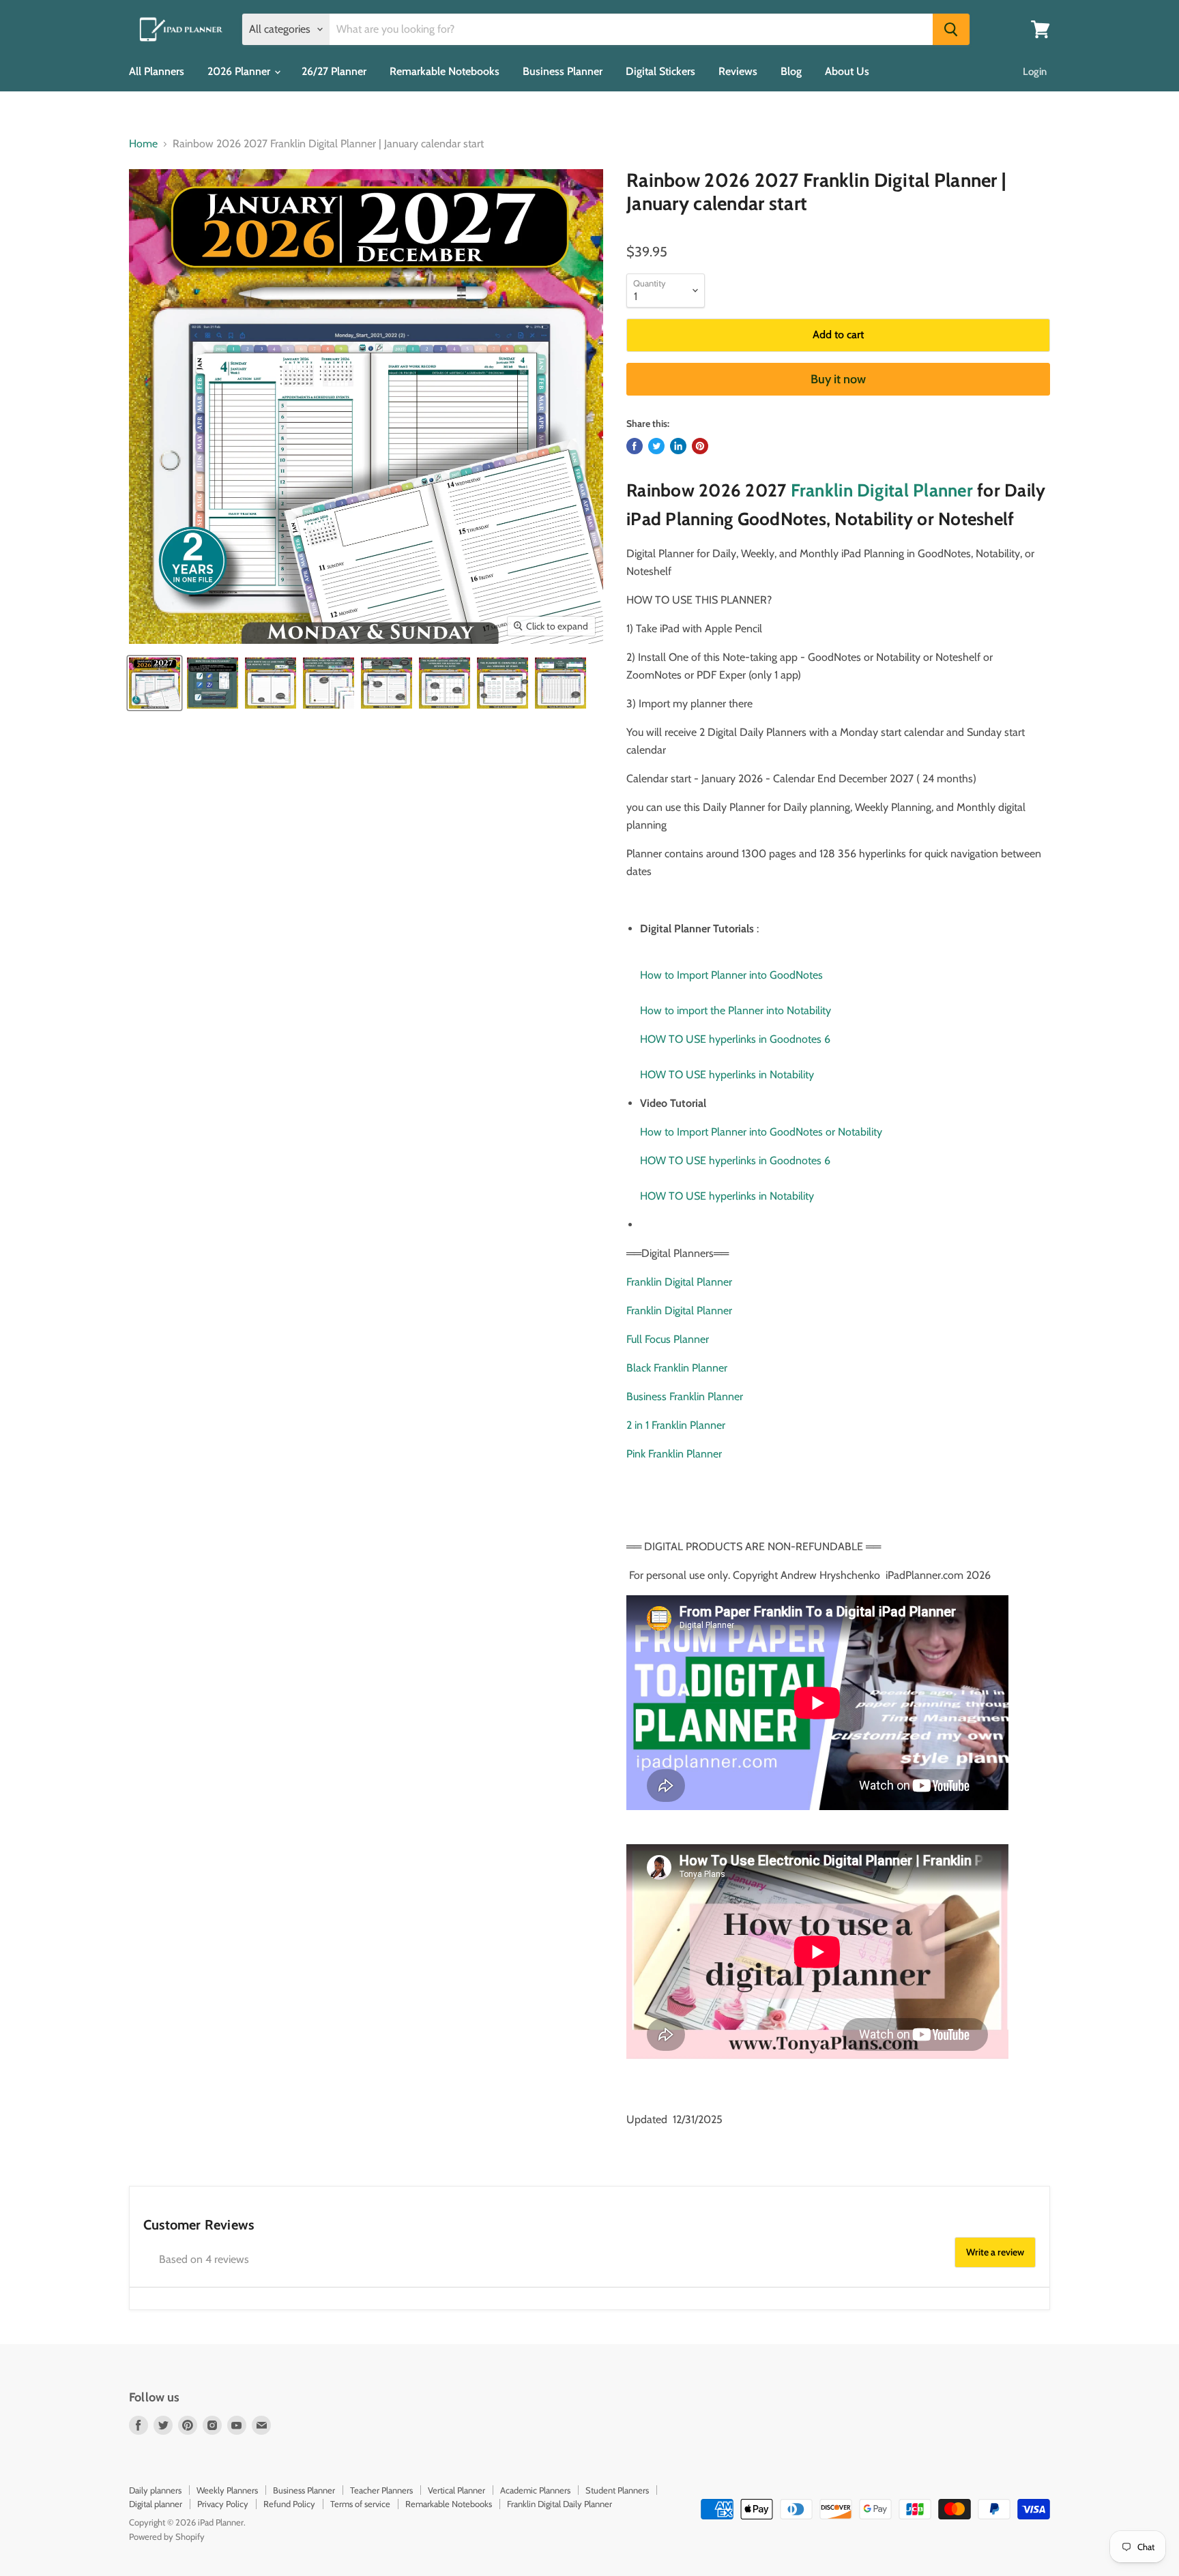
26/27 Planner (334, 71)
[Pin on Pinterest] (700, 446)
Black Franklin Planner (677, 1368)
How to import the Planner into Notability (736, 1010)
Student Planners (617, 2490)
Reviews (738, 71)
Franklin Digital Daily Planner (559, 2504)
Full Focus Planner (668, 1339)
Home (143, 144)
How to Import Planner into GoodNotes (731, 975)
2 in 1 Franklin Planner (676, 1425)
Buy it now (838, 379)
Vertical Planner (456, 2490)
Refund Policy (289, 2504)
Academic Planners (535, 2490)
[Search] (951, 29)
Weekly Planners (227, 2490)
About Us (847, 71)
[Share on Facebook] (635, 446)
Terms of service (360, 2504)
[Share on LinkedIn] (678, 446)
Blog (791, 71)
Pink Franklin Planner (674, 1454)
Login (1035, 72)
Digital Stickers (660, 71)
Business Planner (563, 71)
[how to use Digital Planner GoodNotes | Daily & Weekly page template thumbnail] (213, 683)
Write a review (995, 2252)
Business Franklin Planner (685, 1396)
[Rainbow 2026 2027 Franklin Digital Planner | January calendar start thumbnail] (155, 683)
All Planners (157, 71)
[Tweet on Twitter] (656, 446)
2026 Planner (240, 71)
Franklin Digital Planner (882, 490)
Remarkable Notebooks (445, 71)
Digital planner (156, 2504)
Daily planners (155, 2490)
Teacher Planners (381, 2490)
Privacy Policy (223, 2504)
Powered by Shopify (167, 2536)
